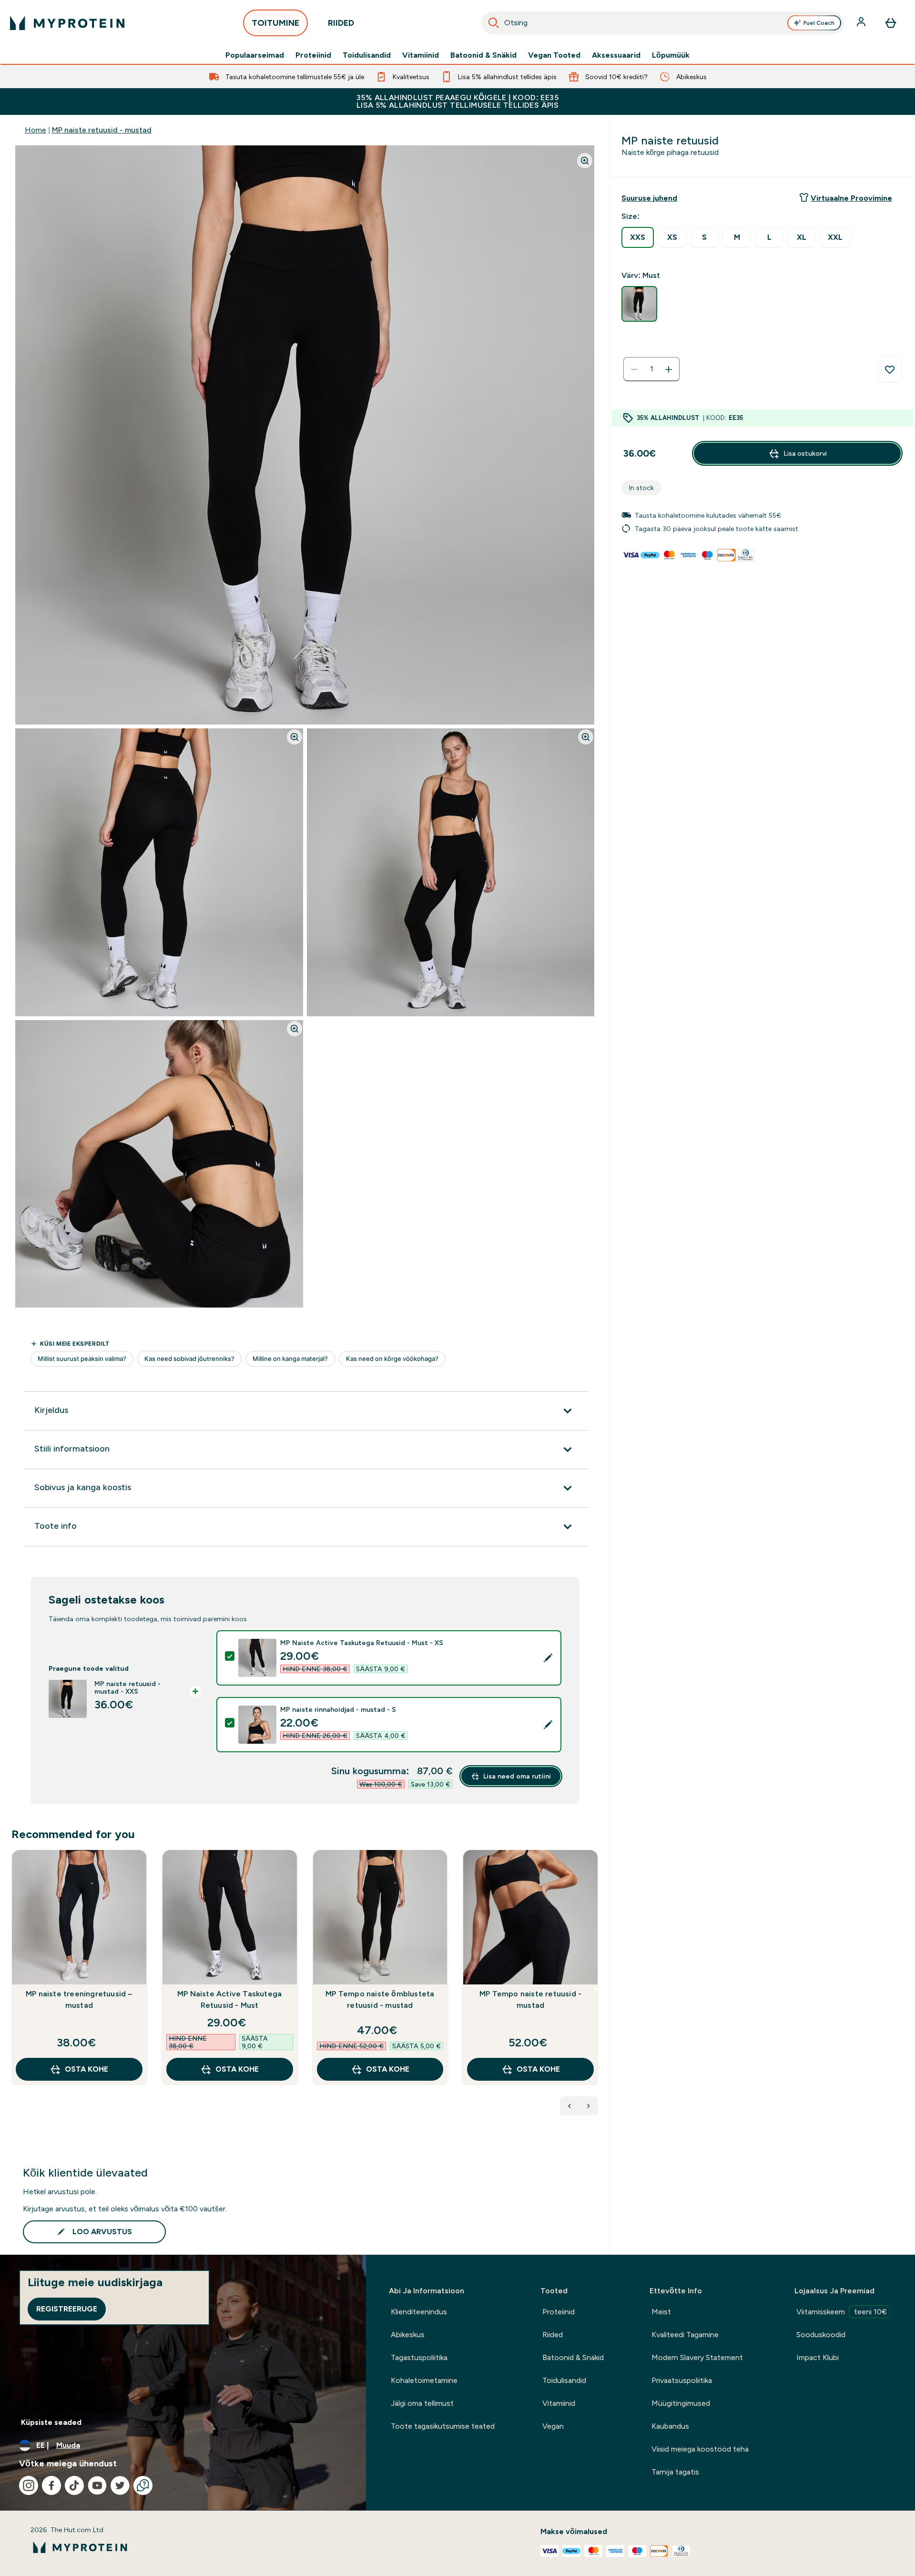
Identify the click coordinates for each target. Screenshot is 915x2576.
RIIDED (341, 23)
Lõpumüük (671, 55)
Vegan (553, 2426)
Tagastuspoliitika (419, 2357)
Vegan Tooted (554, 55)
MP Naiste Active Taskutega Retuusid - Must (229, 1999)
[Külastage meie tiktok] (74, 2485)
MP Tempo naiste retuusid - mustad (530, 1999)
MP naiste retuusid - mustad (102, 130)
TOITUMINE (275, 23)
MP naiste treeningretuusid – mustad (79, 1999)
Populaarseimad (255, 55)
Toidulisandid (367, 55)
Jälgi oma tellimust (422, 2403)
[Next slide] (596, 1988)
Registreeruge (67, 2309)
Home (36, 130)
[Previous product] (569, 2106)
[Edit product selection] (548, 1658)
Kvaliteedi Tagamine (685, 2335)
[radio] (638, 237)
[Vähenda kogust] (634, 369)
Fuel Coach (819, 23)
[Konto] (862, 23)
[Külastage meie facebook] (51, 2485)
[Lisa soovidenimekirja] (890, 369)
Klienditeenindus (419, 2312)
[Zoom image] (585, 161)
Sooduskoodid (821, 2335)
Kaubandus (670, 2426)
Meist (661, 2312)
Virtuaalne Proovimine (851, 198)
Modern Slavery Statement (697, 2357)
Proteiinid (313, 55)
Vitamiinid (421, 55)
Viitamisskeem (842, 2312)
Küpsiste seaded (51, 2422)
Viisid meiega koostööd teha (700, 2449)
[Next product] (589, 2106)
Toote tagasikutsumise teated (443, 2426)
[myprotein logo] (67, 23)
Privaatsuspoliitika (682, 2380)
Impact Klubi (818, 2357)
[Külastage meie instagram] (29, 2485)
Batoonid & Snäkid (483, 55)
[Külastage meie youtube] (97, 2485)
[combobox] (663, 23)
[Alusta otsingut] (494, 23)
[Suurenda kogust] (669, 369)
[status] (651, 369)
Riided (553, 2335)
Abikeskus (408, 2335)
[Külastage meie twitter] (120, 2485)
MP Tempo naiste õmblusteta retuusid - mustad (380, 1999)
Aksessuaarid (616, 55)
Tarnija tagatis (675, 2472)
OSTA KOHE (86, 2069)
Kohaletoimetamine (424, 2380)
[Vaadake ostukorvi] (891, 23)
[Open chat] (143, 2485)
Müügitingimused (681, 2403)
